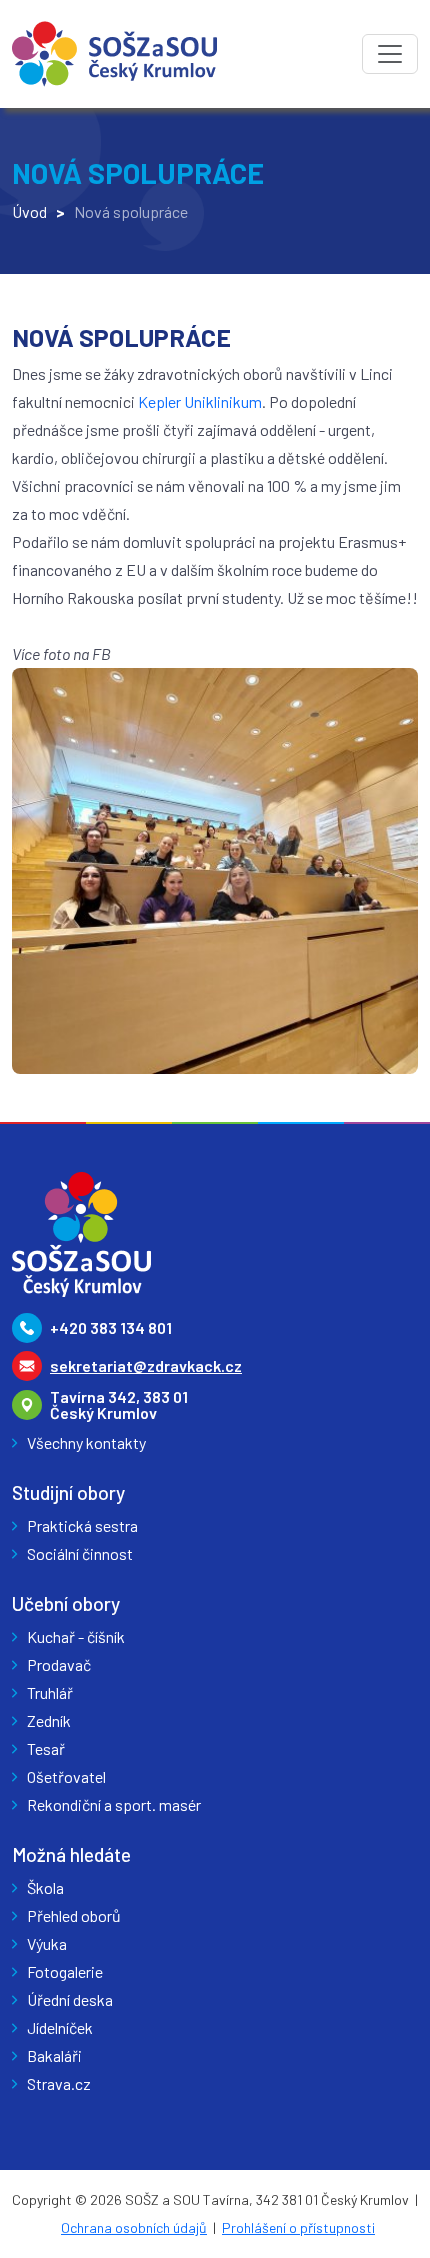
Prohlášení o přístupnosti (298, 2227)
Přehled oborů (74, 1915)
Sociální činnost (80, 1553)
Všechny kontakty (86, 1442)
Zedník (49, 1720)
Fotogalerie (65, 1971)
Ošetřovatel (66, 1776)
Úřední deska (70, 1999)
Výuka (47, 1943)
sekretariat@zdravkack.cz (146, 1365)
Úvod (29, 211)
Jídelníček (60, 2027)
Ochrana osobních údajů (134, 2227)
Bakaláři (54, 2055)
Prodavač (59, 1664)
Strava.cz (59, 2083)
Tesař (46, 1748)
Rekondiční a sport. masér (114, 1804)
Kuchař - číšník (76, 1636)
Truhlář (50, 1692)
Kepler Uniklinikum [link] (200, 401)
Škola (45, 1887)
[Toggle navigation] (390, 54)
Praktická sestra (82, 1525)
